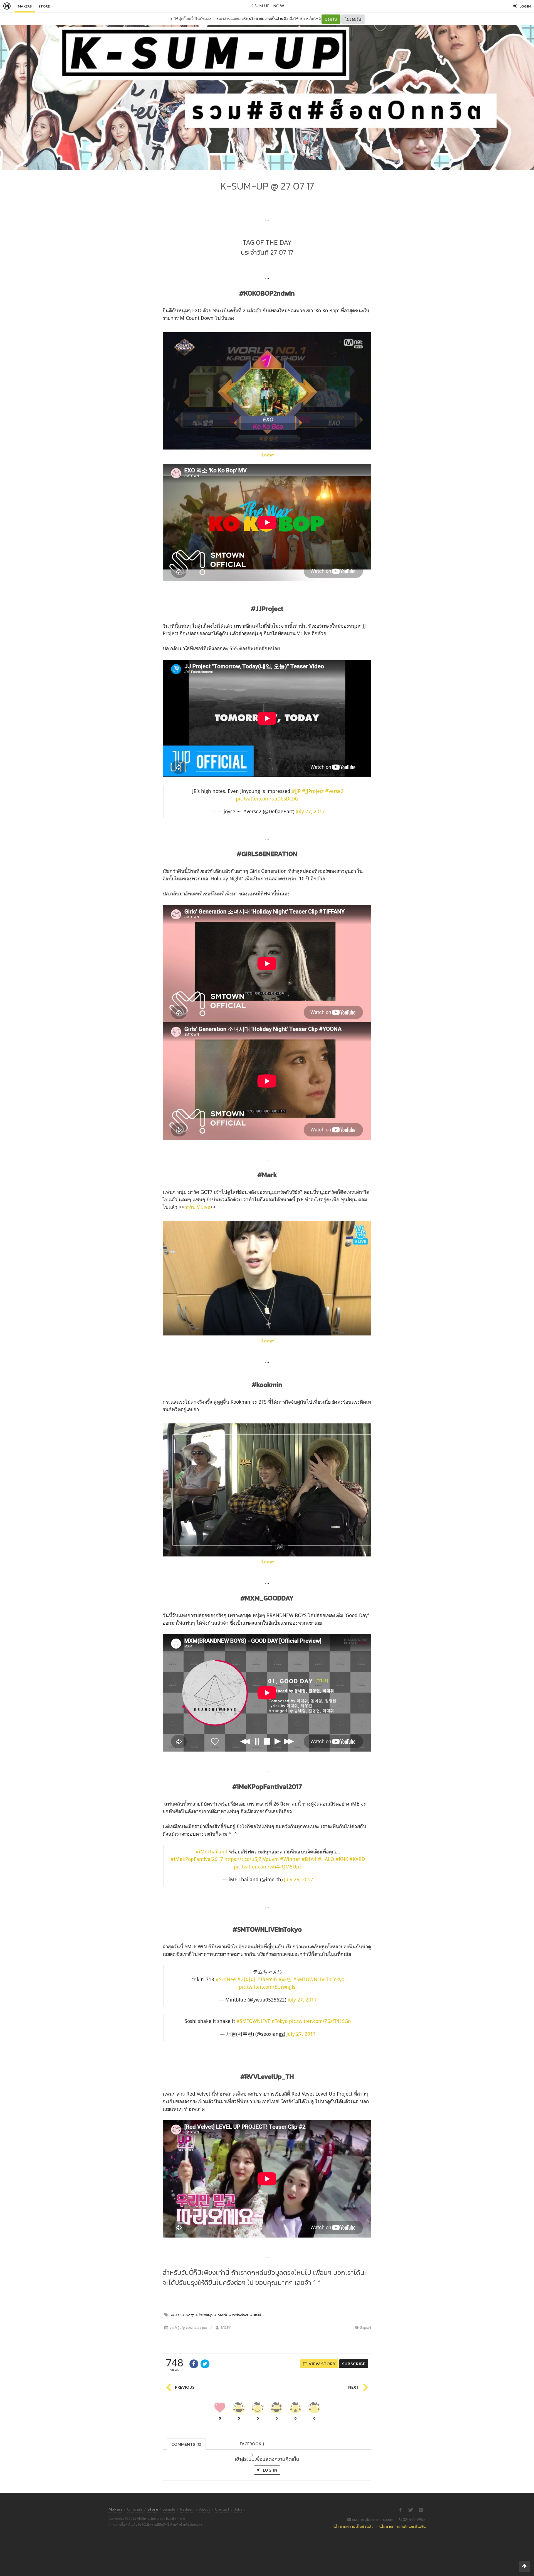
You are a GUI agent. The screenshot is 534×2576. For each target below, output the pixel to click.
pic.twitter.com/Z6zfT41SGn (320, 2021)
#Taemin (267, 1979)
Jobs (238, 2509)
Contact (222, 2509)
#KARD (357, 1859)
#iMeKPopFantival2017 (197, 1859)
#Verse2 (334, 791)
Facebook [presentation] (252, 2445)
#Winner (290, 1859)
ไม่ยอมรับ (353, 19)
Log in (270, 2470)
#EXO (176, 2315)
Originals (135, 2509)
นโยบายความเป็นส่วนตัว (268, 19)
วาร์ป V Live (197, 1207)
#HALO (326, 1859)
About (205, 2509)
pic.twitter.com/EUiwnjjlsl (268, 1987)
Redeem (187, 2509)
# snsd (256, 2315)
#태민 (285, 1979)
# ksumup (204, 2315)
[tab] (186, 2444)
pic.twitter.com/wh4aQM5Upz (268, 1867)
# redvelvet (239, 2315)
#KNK (342, 1859)
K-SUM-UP (260, 6)
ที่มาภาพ (267, 455)
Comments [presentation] (186, 2444)
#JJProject (313, 791)
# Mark (221, 2315)
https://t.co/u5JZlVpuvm (252, 1859)
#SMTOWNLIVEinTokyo (319, 1979)
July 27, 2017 (310, 811)
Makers (25, 6)
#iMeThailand (212, 1851)
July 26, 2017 (299, 1879)
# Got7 (188, 2315)
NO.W (279, 6)
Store (44, 6)
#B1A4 (309, 1859)
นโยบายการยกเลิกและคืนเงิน (402, 2526)
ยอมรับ (331, 19)
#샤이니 (246, 1979)
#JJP (296, 791)
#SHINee (226, 1979)
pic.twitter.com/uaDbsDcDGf (268, 799)
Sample (169, 2509)
